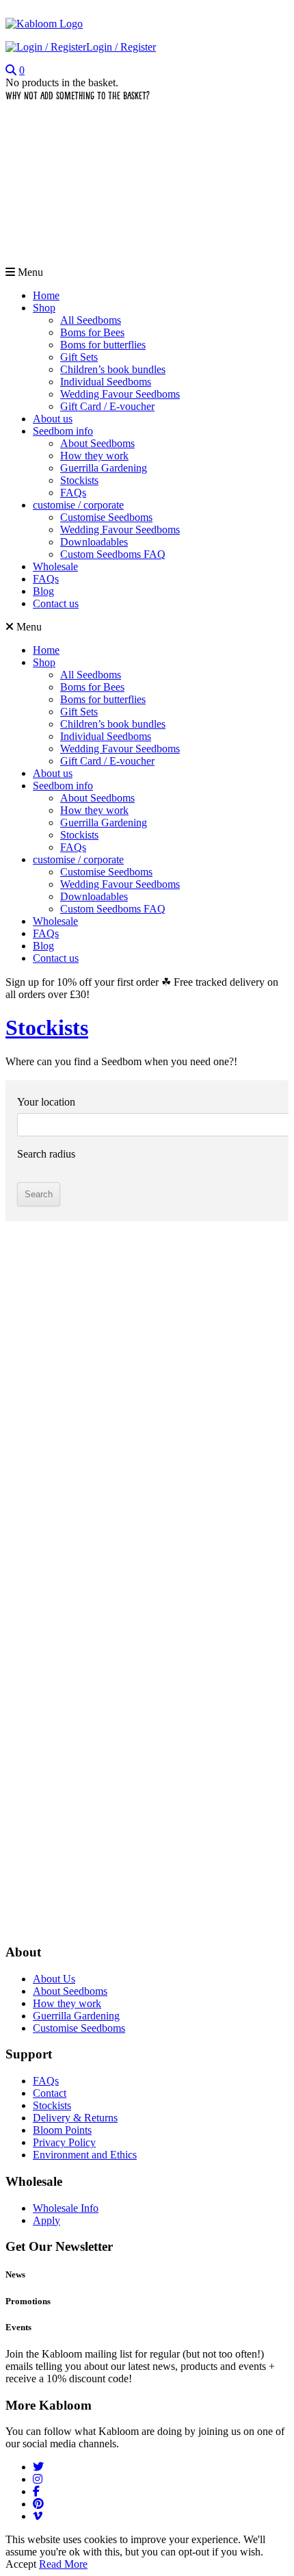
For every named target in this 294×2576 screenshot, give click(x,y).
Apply (46, 2220)
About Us (54, 1979)
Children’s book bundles (113, 369)
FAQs (73, 493)
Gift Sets (79, 357)
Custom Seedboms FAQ (113, 554)
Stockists (79, 480)
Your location (46, 1102)
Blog (43, 591)
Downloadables (94, 542)
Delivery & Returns (75, 2118)
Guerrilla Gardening (104, 468)
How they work (94, 456)
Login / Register (121, 47)
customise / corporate (78, 505)
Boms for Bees (92, 332)
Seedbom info (63, 431)
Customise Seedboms (106, 517)
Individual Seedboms (106, 382)
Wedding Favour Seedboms (120, 394)
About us (53, 419)
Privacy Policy (64, 2142)
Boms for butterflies (103, 345)
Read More (63, 2564)
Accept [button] (21, 2564)
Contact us (56, 603)
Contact (50, 2093)
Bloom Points (62, 2130)
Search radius (46, 1154)
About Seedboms (97, 443)
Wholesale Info (66, 2208)
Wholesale (55, 566)
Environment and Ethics (85, 2155)
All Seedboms (91, 320)
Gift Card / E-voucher (107, 406)
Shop (44, 308)
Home (46, 295)
